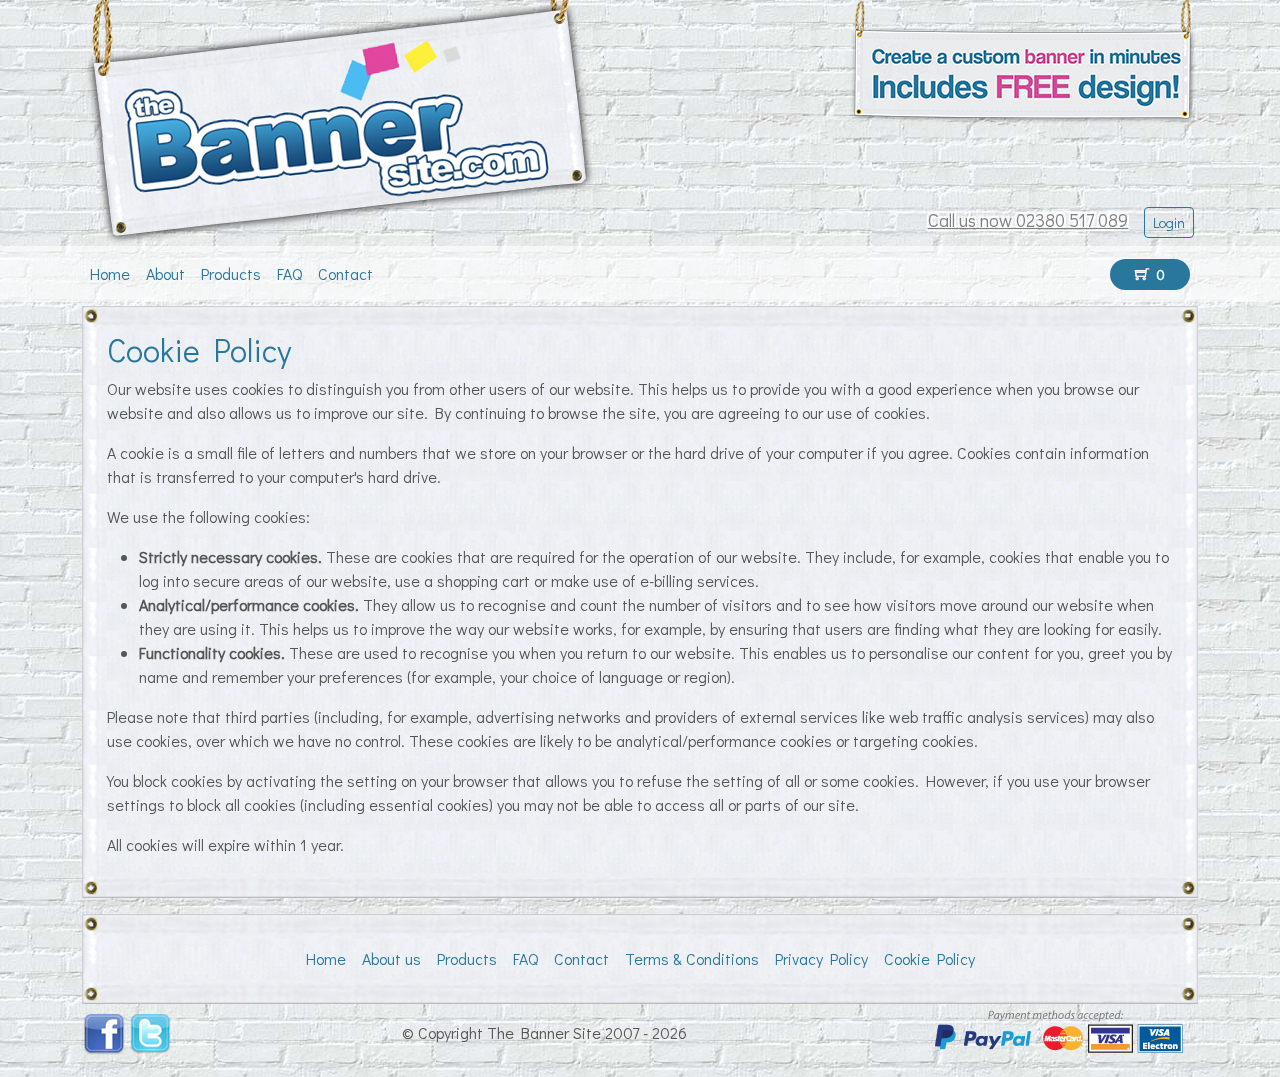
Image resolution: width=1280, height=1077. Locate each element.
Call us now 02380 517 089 (1028, 220)
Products (231, 273)
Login (1169, 222)
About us (391, 958)
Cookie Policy (929, 958)
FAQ (289, 273)
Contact (345, 273)
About (165, 273)
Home (110, 273)
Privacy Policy (821, 958)
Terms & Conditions (692, 958)
